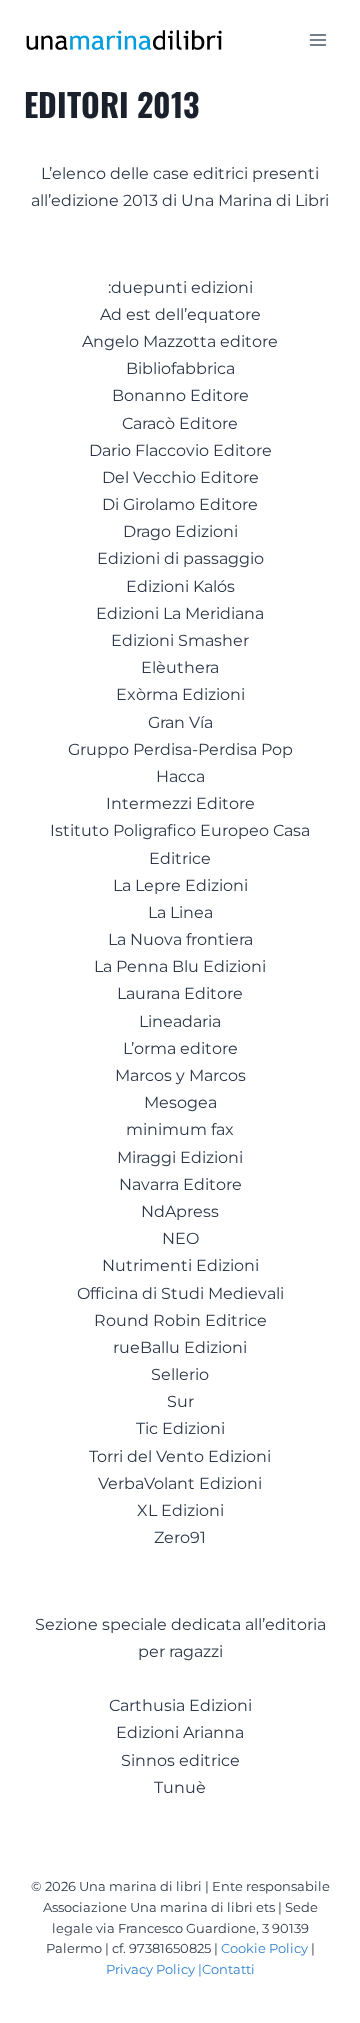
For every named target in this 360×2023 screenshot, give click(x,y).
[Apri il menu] (317, 39)
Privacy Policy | (154, 1969)
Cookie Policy (264, 1948)
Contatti (228, 1969)
